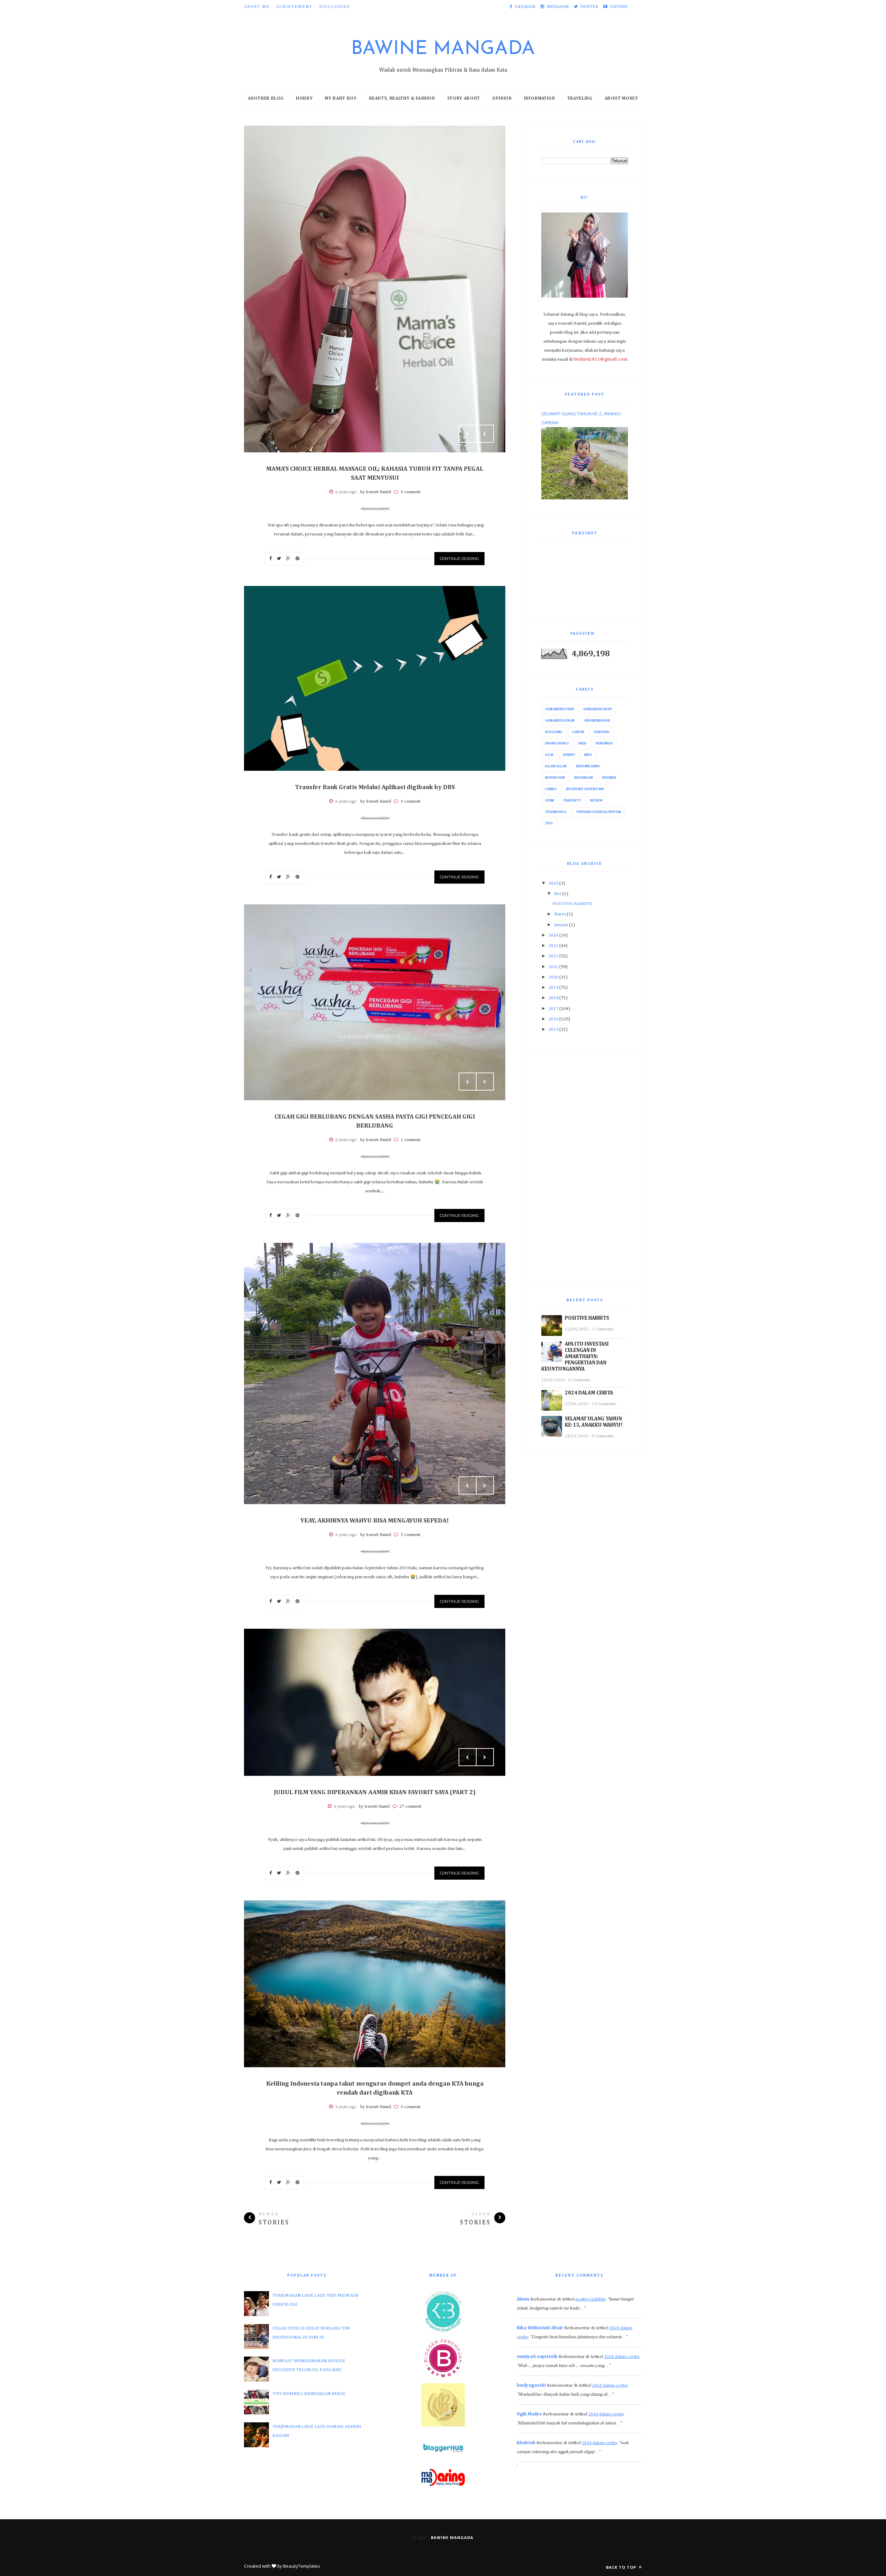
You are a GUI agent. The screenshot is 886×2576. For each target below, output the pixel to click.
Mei (558, 894)
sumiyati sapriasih (537, 2357)
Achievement (294, 7)
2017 (553, 1009)
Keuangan (584, 778)
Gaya (549, 755)
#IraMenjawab (597, 721)
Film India (604, 743)
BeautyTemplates (302, 2566)
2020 (553, 977)
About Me (257, 7)
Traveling (580, 98)
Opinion (502, 98)
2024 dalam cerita (621, 2357)
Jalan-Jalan (556, 766)
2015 (553, 1029)
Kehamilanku (588, 766)
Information (540, 98)
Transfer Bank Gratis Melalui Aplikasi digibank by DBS (375, 787)
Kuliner (609, 778)
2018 (553, 998)
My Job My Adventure (585, 789)
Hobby (304, 98)
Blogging (554, 732)
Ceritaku (602, 732)
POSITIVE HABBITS (572, 904)
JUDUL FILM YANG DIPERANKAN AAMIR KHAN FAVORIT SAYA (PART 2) (375, 1792)
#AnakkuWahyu (598, 709)
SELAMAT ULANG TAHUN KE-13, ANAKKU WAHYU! (594, 1422)
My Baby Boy (341, 98)
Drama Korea (557, 743)
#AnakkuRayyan (559, 709)
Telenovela (556, 812)
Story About (464, 98)
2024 (553, 935)
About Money (621, 98)
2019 (553, 988)
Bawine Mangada (443, 49)
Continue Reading (459, 559)
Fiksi (582, 743)
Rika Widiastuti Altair (540, 2328)
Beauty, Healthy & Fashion (402, 98)
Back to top (622, 2567)
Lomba (551, 789)
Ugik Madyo (529, 2414)
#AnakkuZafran (560, 721)
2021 (553, 967)
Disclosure (335, 7)
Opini (550, 801)
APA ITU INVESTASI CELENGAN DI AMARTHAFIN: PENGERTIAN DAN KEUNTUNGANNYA (575, 1357)
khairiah (526, 2443)
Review (596, 801)
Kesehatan (555, 778)
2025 (553, 883)
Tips (549, 823)
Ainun (523, 2299)
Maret (560, 914)
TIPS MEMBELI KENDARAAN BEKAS (309, 2394)
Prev (468, 434)
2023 (553, 946)
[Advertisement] (585, 1166)
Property (572, 801)
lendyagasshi (531, 2385)
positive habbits (590, 2299)
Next (485, 434)
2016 (553, 1019)
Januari (561, 925)
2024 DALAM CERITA (589, 1393)
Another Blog (266, 98)
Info (588, 755)
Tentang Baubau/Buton (598, 812)
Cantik (578, 732)
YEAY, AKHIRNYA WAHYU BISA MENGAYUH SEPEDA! (375, 1521)
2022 (553, 956)
